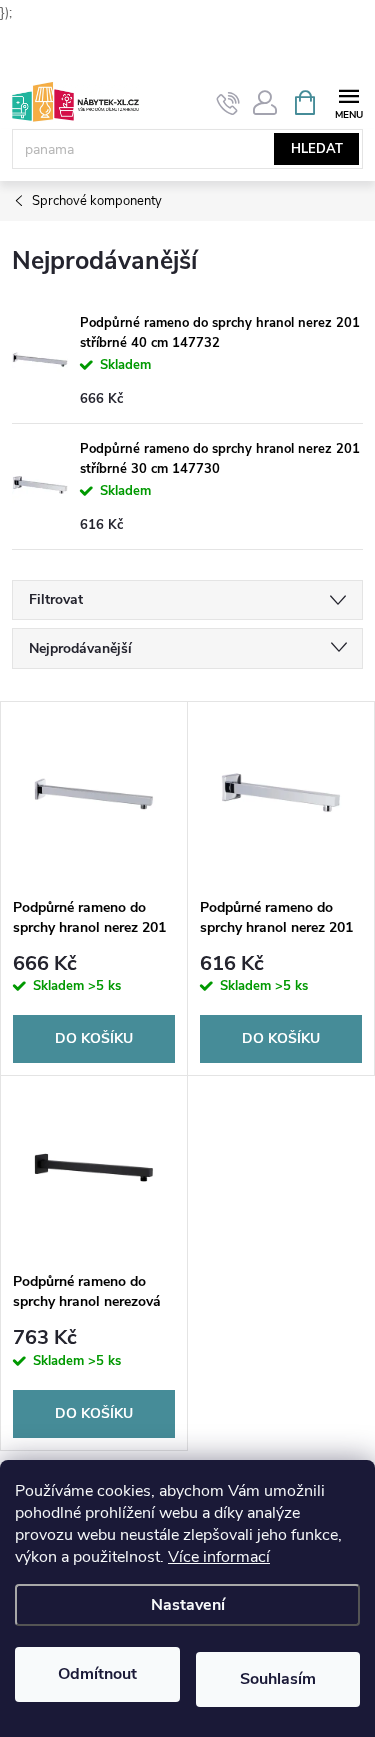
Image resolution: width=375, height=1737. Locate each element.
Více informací (219, 1557)
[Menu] (348, 101)
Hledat (317, 149)
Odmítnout (97, 1674)
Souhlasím (278, 1679)
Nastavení (188, 1605)
